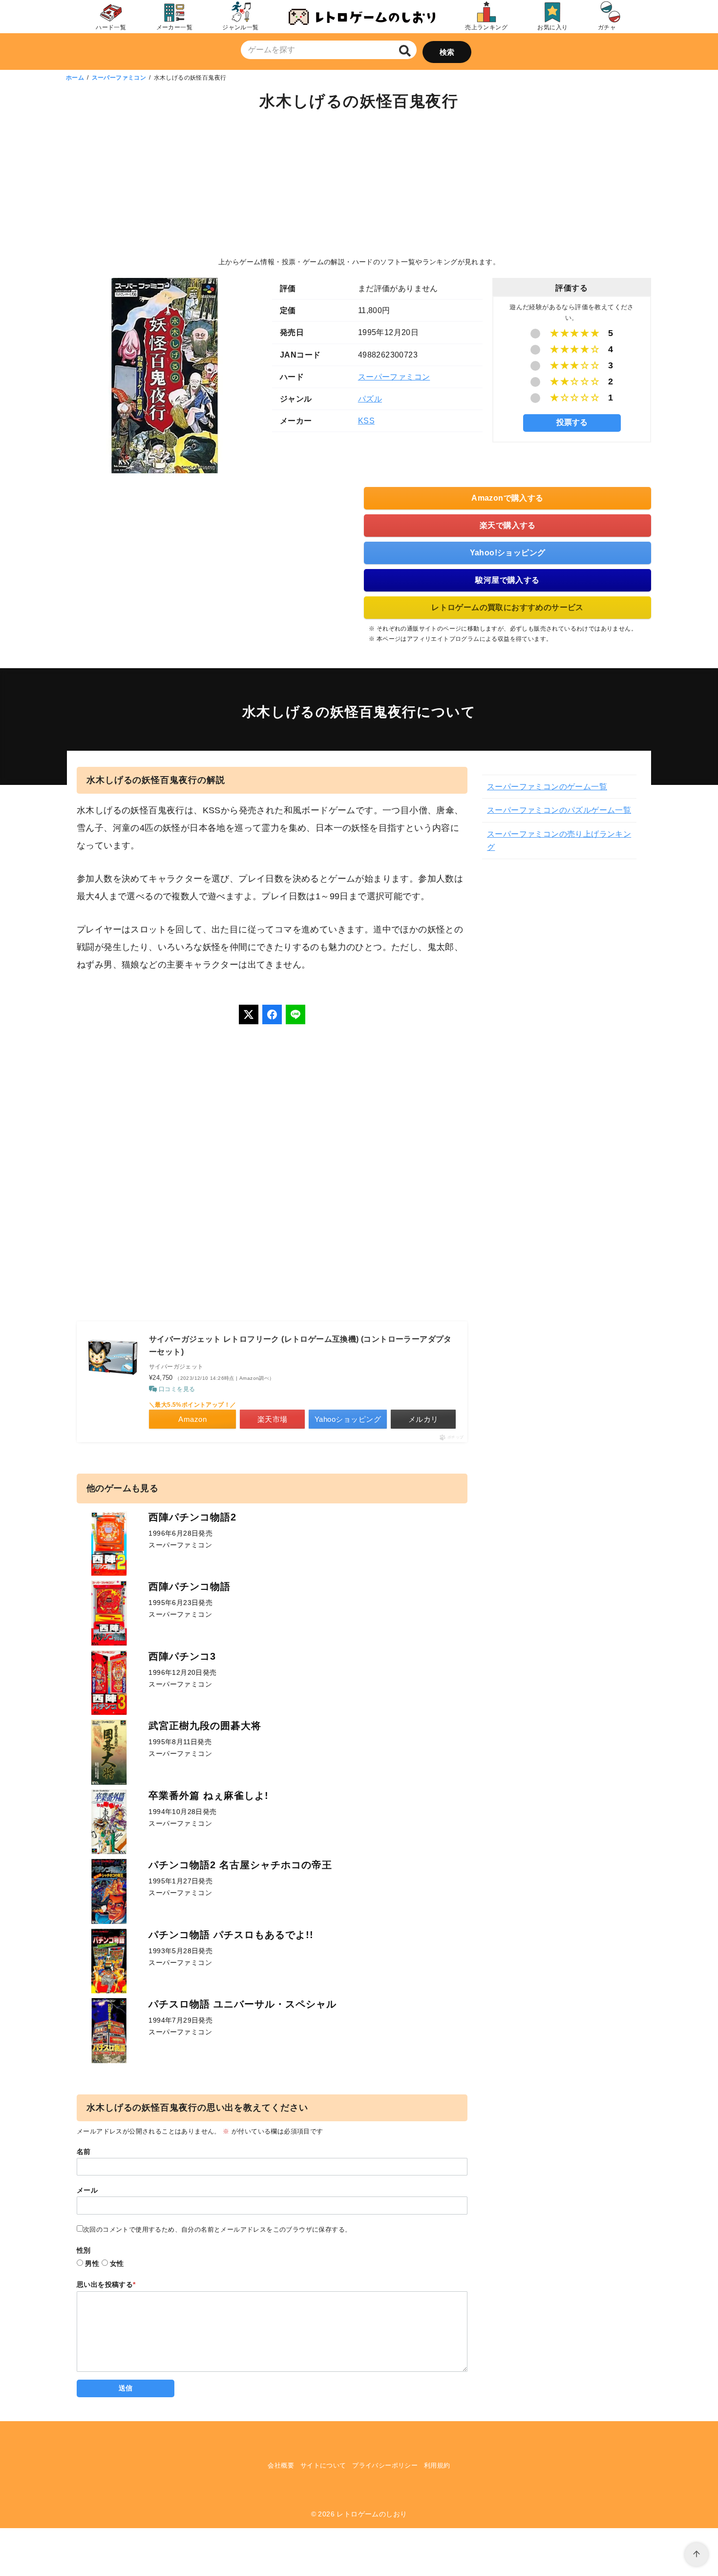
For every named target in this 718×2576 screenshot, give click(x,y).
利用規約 (437, 2465)
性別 (84, 2250)
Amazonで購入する (507, 498)
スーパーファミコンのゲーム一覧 (547, 787)
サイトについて (323, 2465)
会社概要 (281, 2465)
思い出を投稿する (106, 2284)
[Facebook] (272, 1014)
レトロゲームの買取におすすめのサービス (507, 607)
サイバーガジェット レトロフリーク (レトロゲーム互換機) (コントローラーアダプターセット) (300, 1345)
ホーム (75, 78)
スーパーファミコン (119, 78)
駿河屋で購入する (507, 580)
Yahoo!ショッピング (508, 553)
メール (87, 2190)
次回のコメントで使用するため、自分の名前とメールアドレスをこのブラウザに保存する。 (217, 2229)
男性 (92, 2263)
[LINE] (296, 1014)
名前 (84, 2152)
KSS (366, 421)
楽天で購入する (508, 525)
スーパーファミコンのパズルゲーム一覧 (559, 810)
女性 (117, 2263)
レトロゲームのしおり (372, 2514)
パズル (370, 399)
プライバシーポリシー (385, 2465)
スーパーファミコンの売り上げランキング (559, 841)
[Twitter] (249, 1014)
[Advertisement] (359, 186)
